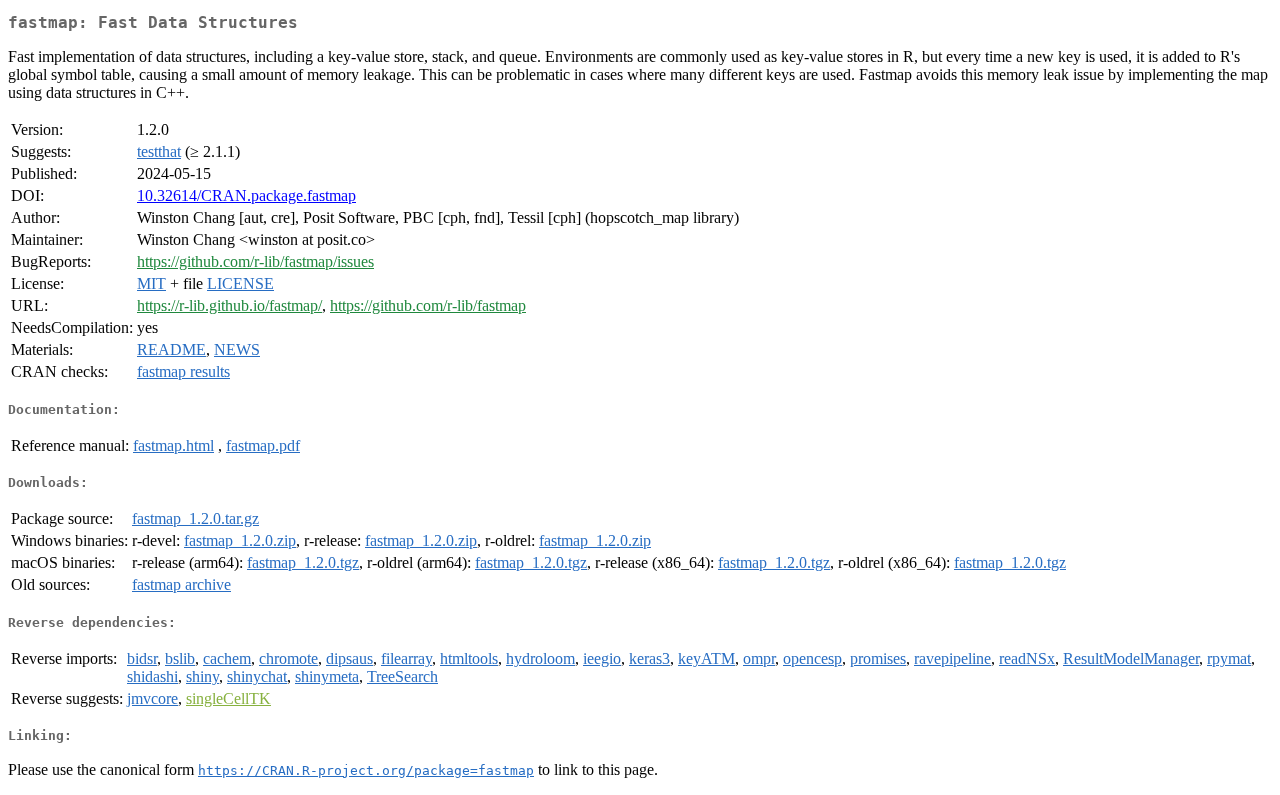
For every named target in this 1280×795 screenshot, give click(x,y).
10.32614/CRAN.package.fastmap (246, 195)
